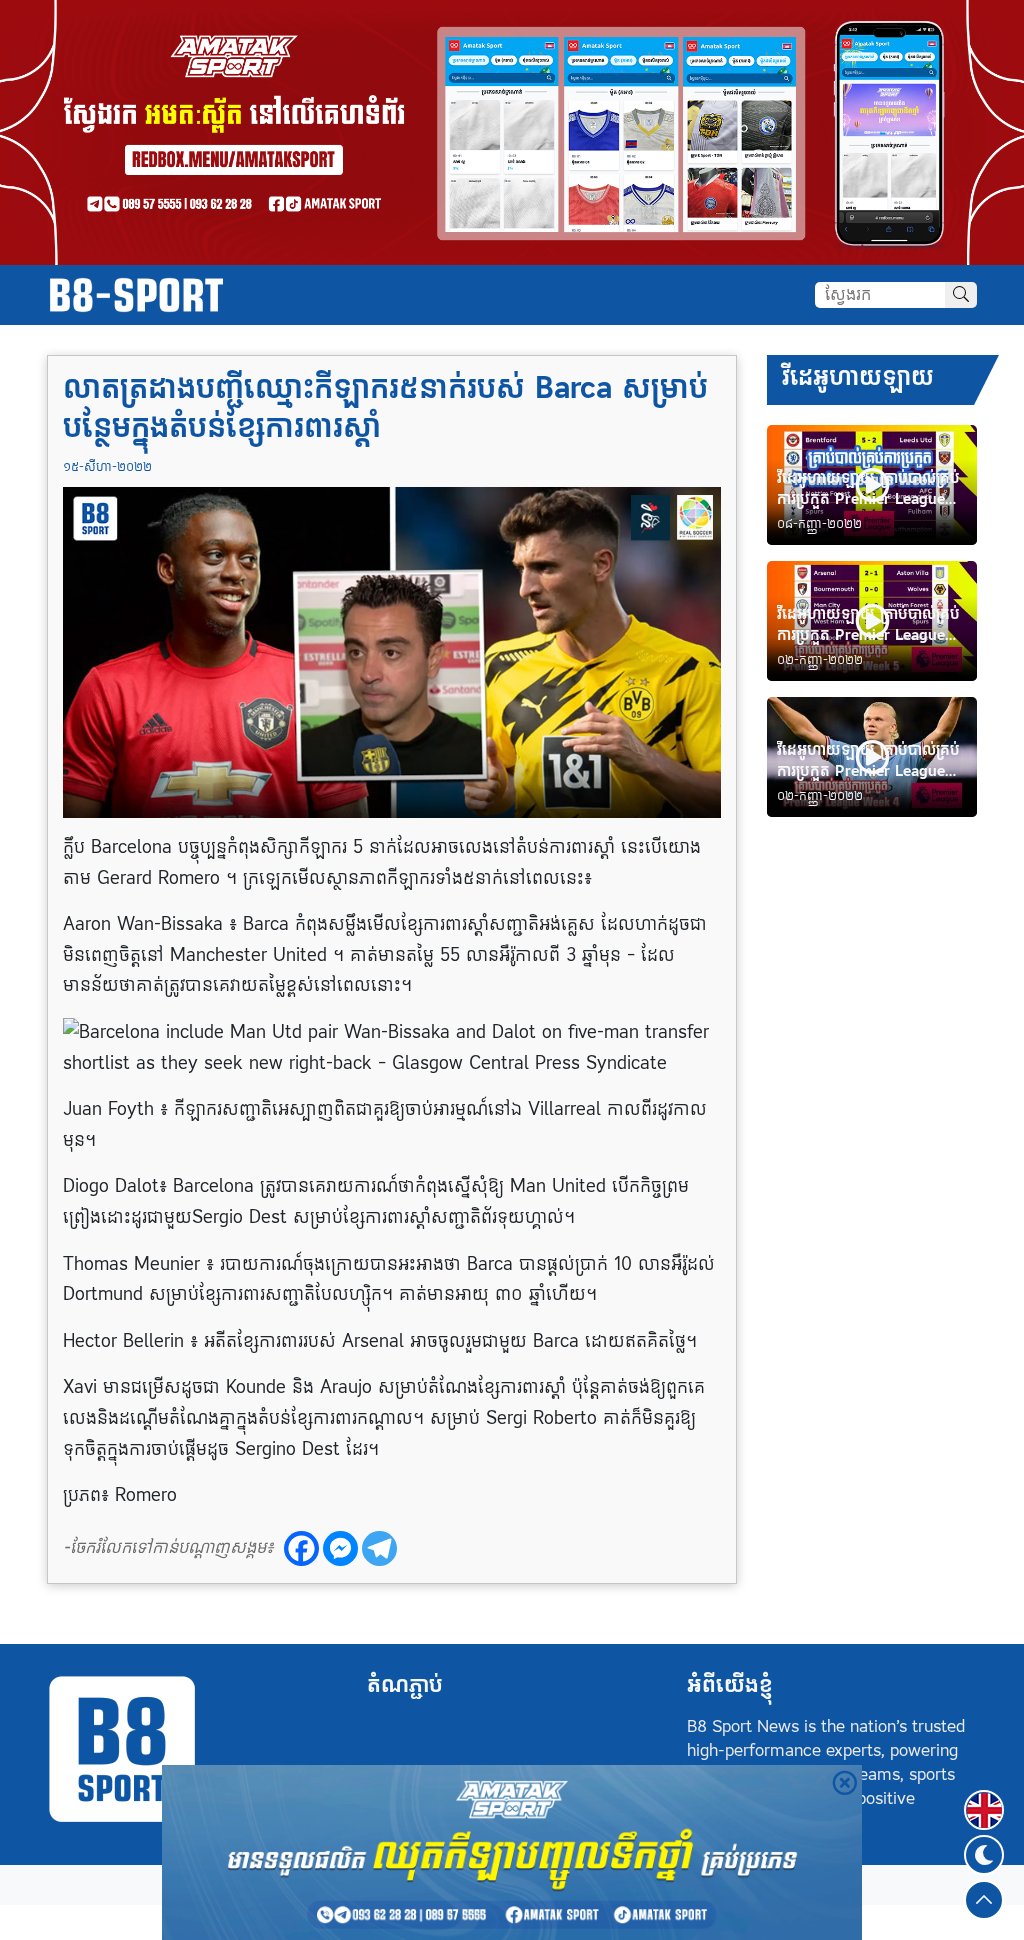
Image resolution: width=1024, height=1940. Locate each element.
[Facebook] (301, 1548)
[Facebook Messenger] (340, 1548)
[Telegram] (379, 1548)
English (984, 1798)
